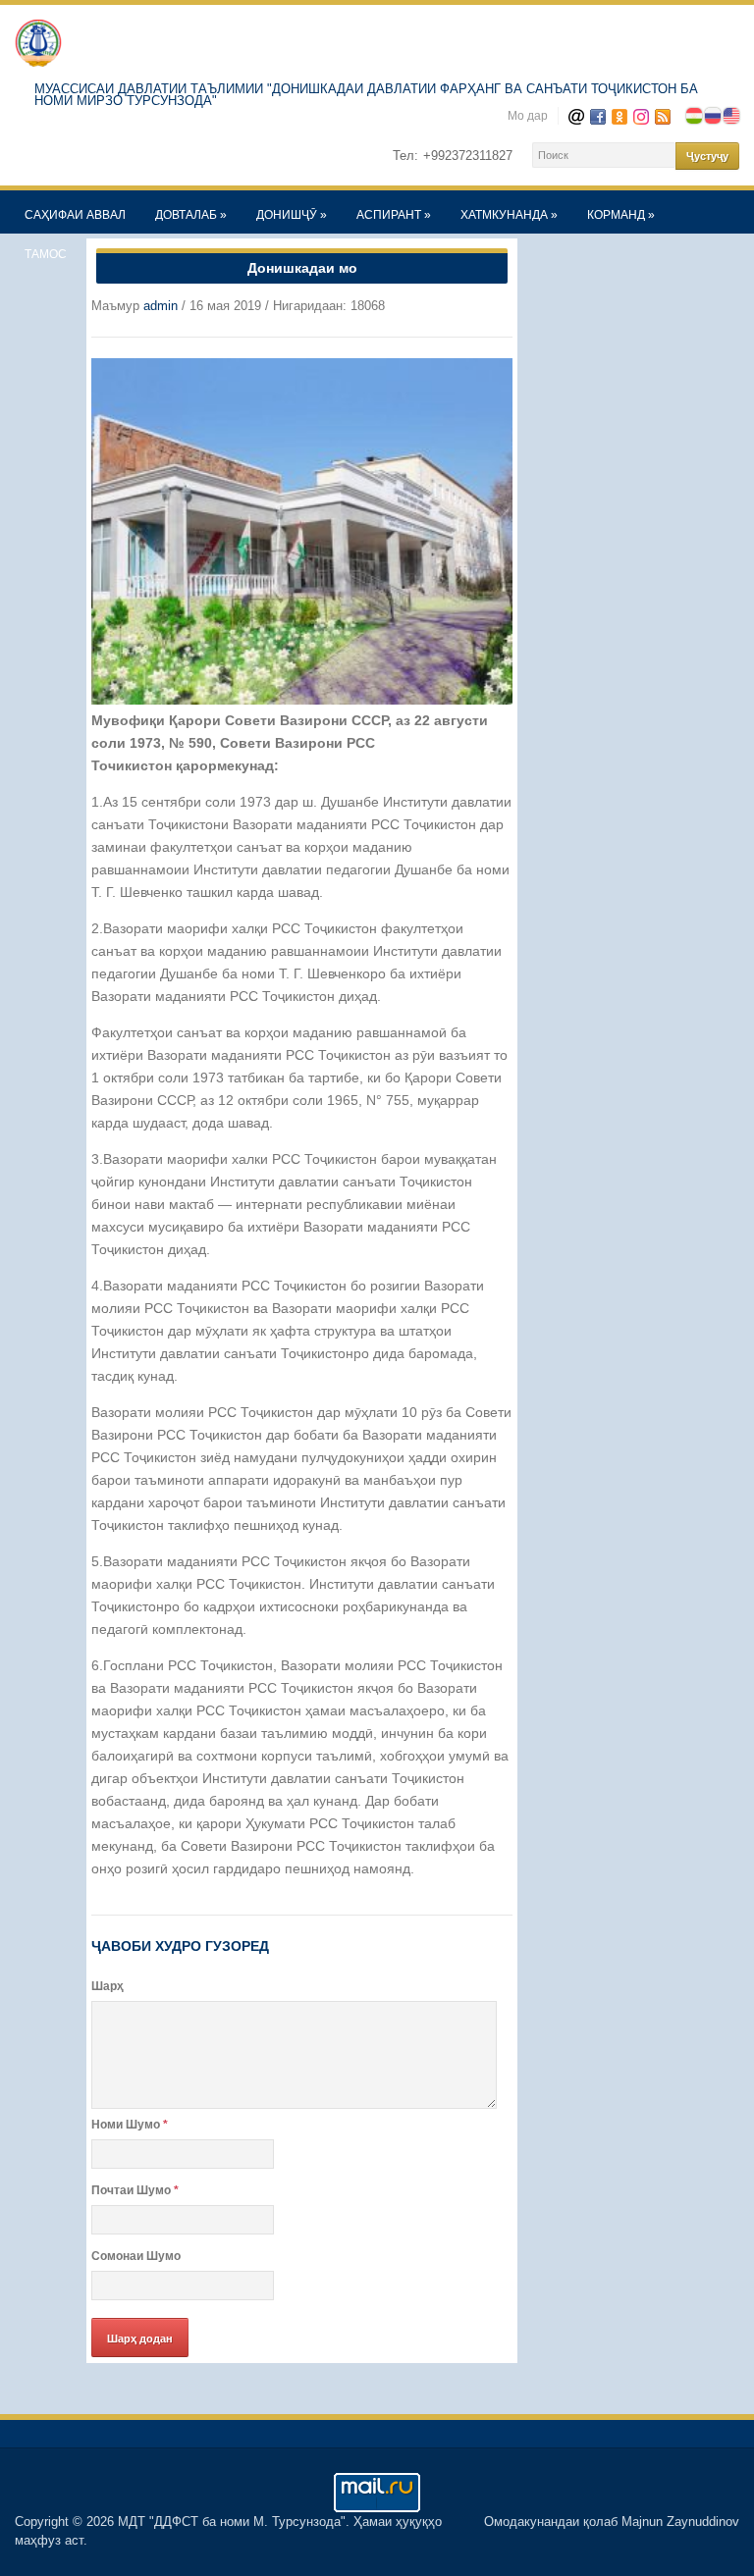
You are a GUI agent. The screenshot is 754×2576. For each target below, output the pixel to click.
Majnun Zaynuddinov (680, 2522)
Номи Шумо (130, 2125)
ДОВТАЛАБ (191, 215)
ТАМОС (46, 254)
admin (161, 306)
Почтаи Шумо (135, 2190)
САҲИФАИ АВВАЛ (75, 215)
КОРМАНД (621, 215)
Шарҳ (108, 1986)
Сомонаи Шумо (136, 2256)
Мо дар (528, 116)
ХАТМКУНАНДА (509, 215)
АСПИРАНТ (394, 215)
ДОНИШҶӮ (292, 215)
